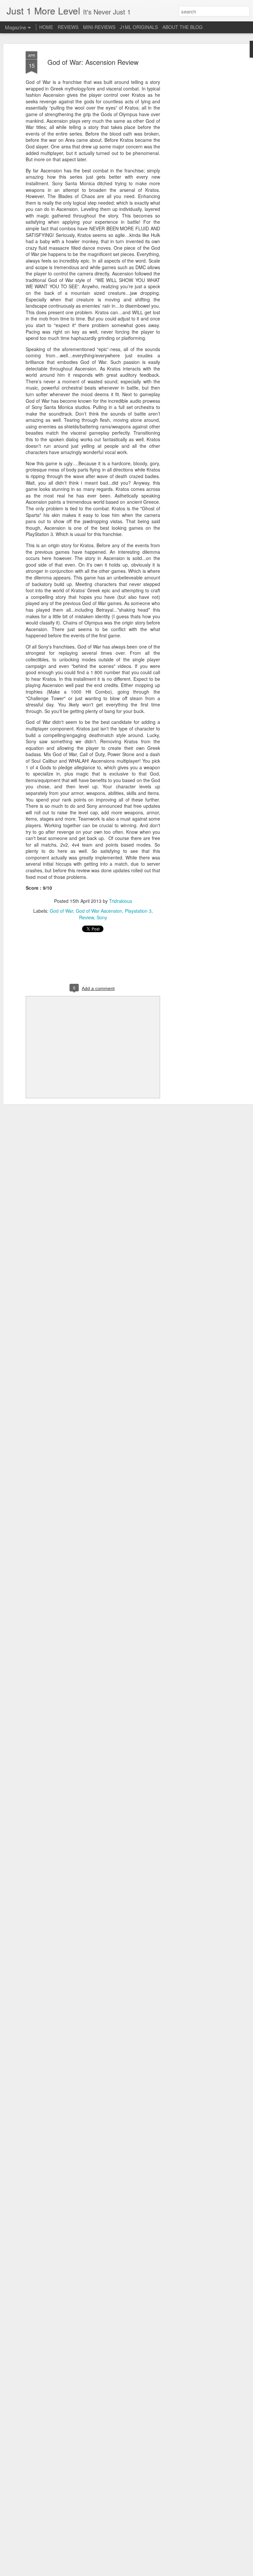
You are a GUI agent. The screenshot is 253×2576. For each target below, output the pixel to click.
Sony (102, 917)
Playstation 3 (138, 911)
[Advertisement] (196, 155)
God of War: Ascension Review (93, 62)
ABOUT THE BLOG (183, 27)
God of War (61, 911)
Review (86, 917)
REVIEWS (68, 27)
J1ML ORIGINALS (139, 27)
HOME (46, 27)
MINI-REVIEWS (99, 27)
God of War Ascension (99, 911)
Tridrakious (121, 901)
